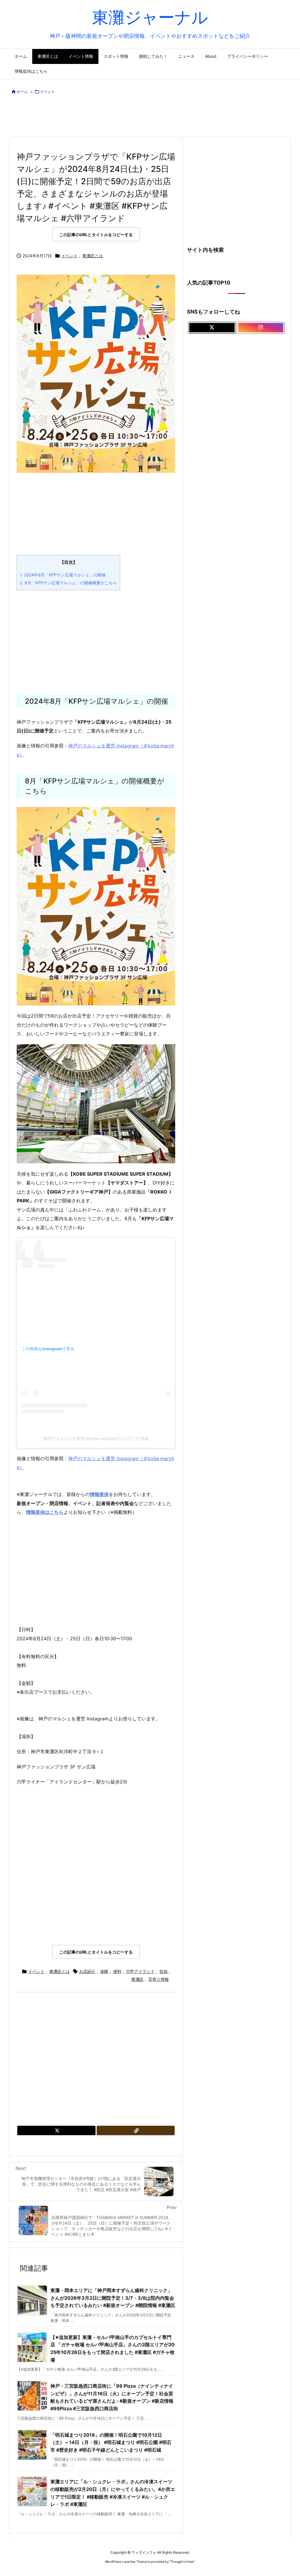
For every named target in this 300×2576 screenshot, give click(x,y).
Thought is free (182, 2562)
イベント (47, 92)
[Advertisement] (151, 117)
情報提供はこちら (45, 1512)
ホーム (22, 92)
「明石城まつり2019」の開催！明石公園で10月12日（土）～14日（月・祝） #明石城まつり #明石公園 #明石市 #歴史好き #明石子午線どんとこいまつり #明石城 (111, 2442)
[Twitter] (56, 2130)
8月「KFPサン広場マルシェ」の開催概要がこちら (68, 583)
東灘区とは (93, 256)
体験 (104, 1971)
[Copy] (136, 2130)
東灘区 (137, 1979)
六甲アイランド (140, 1971)
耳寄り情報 (158, 1979)
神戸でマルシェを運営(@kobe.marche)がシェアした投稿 (96, 1438)
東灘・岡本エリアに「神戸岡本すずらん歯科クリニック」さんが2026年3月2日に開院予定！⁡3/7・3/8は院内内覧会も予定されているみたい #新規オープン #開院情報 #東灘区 (113, 2298)
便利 (117, 1971)
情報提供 (99, 1494)
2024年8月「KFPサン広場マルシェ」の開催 (63, 575)
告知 (163, 1971)
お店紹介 (87, 1971)
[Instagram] (261, 328)
